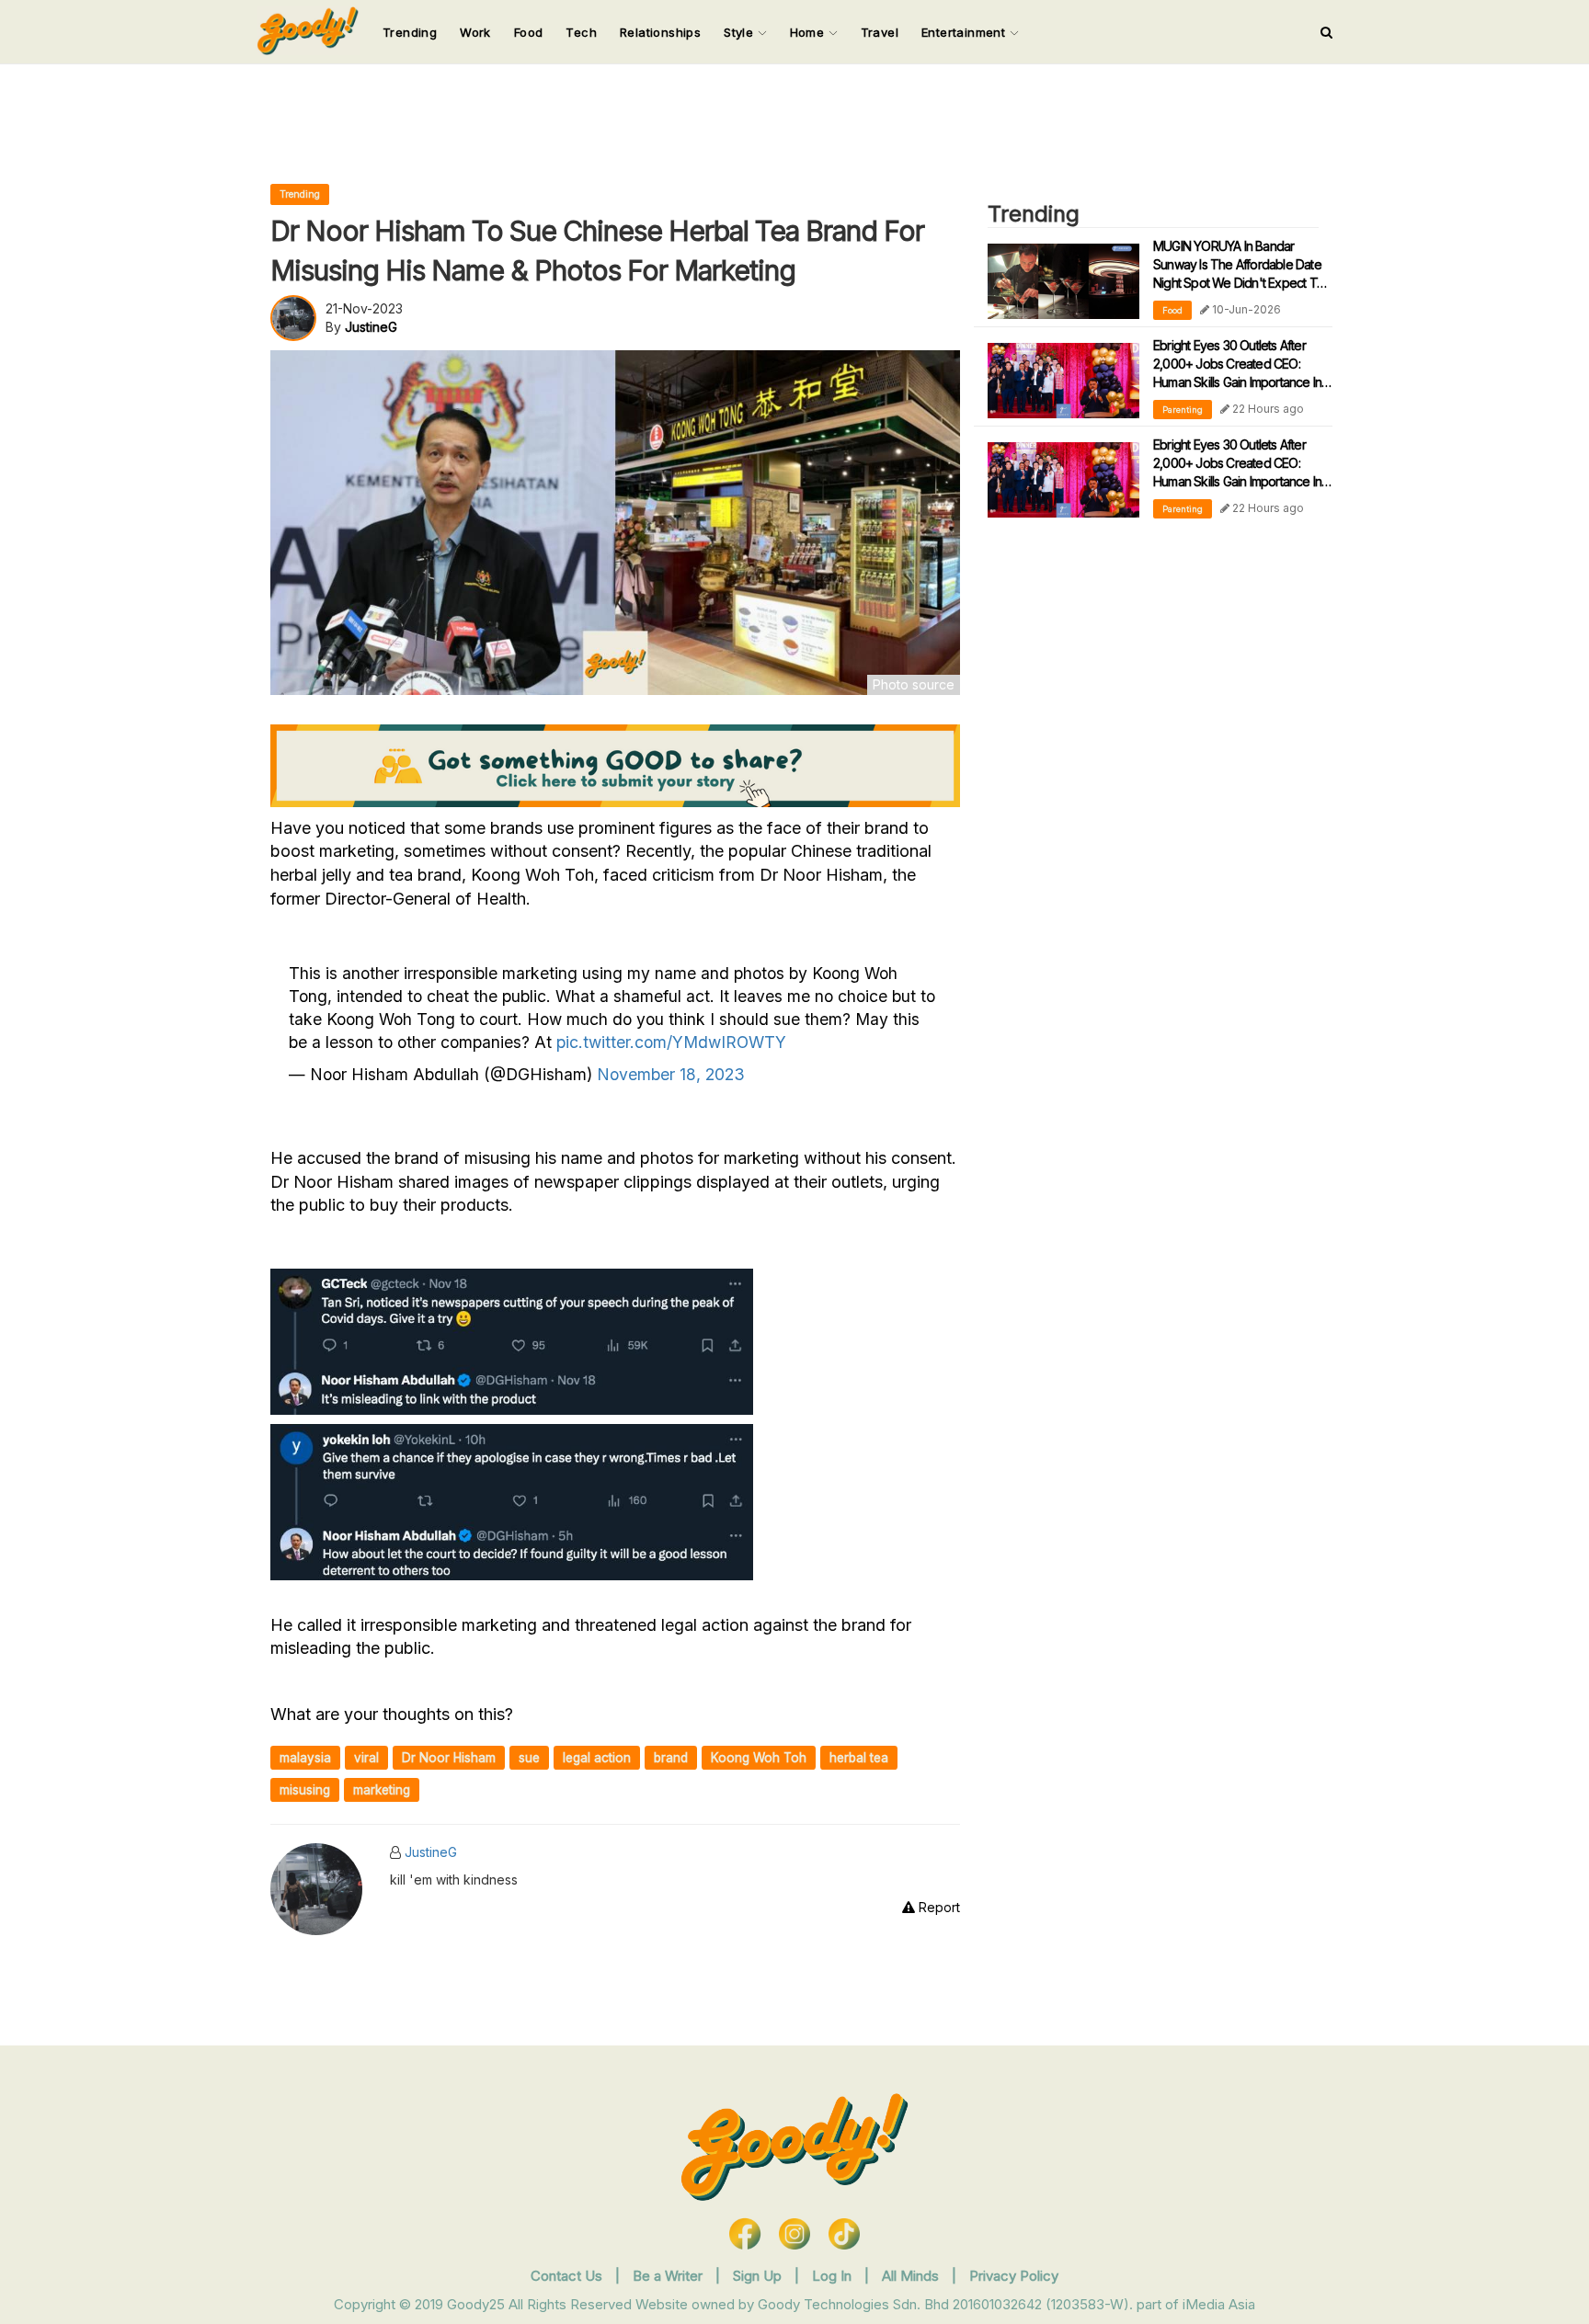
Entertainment (966, 32)
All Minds (912, 2276)
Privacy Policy (1014, 2276)
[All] (1326, 32)
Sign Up (759, 2276)
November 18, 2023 (671, 1074)
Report (937, 1907)
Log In (834, 2276)
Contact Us (566, 2276)
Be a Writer (668, 2276)
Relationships (660, 32)
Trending (410, 32)
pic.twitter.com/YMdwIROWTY (671, 1042)
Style (740, 32)
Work (475, 32)
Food (529, 32)
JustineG (431, 1852)
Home (809, 32)
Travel (880, 32)
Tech (581, 32)
